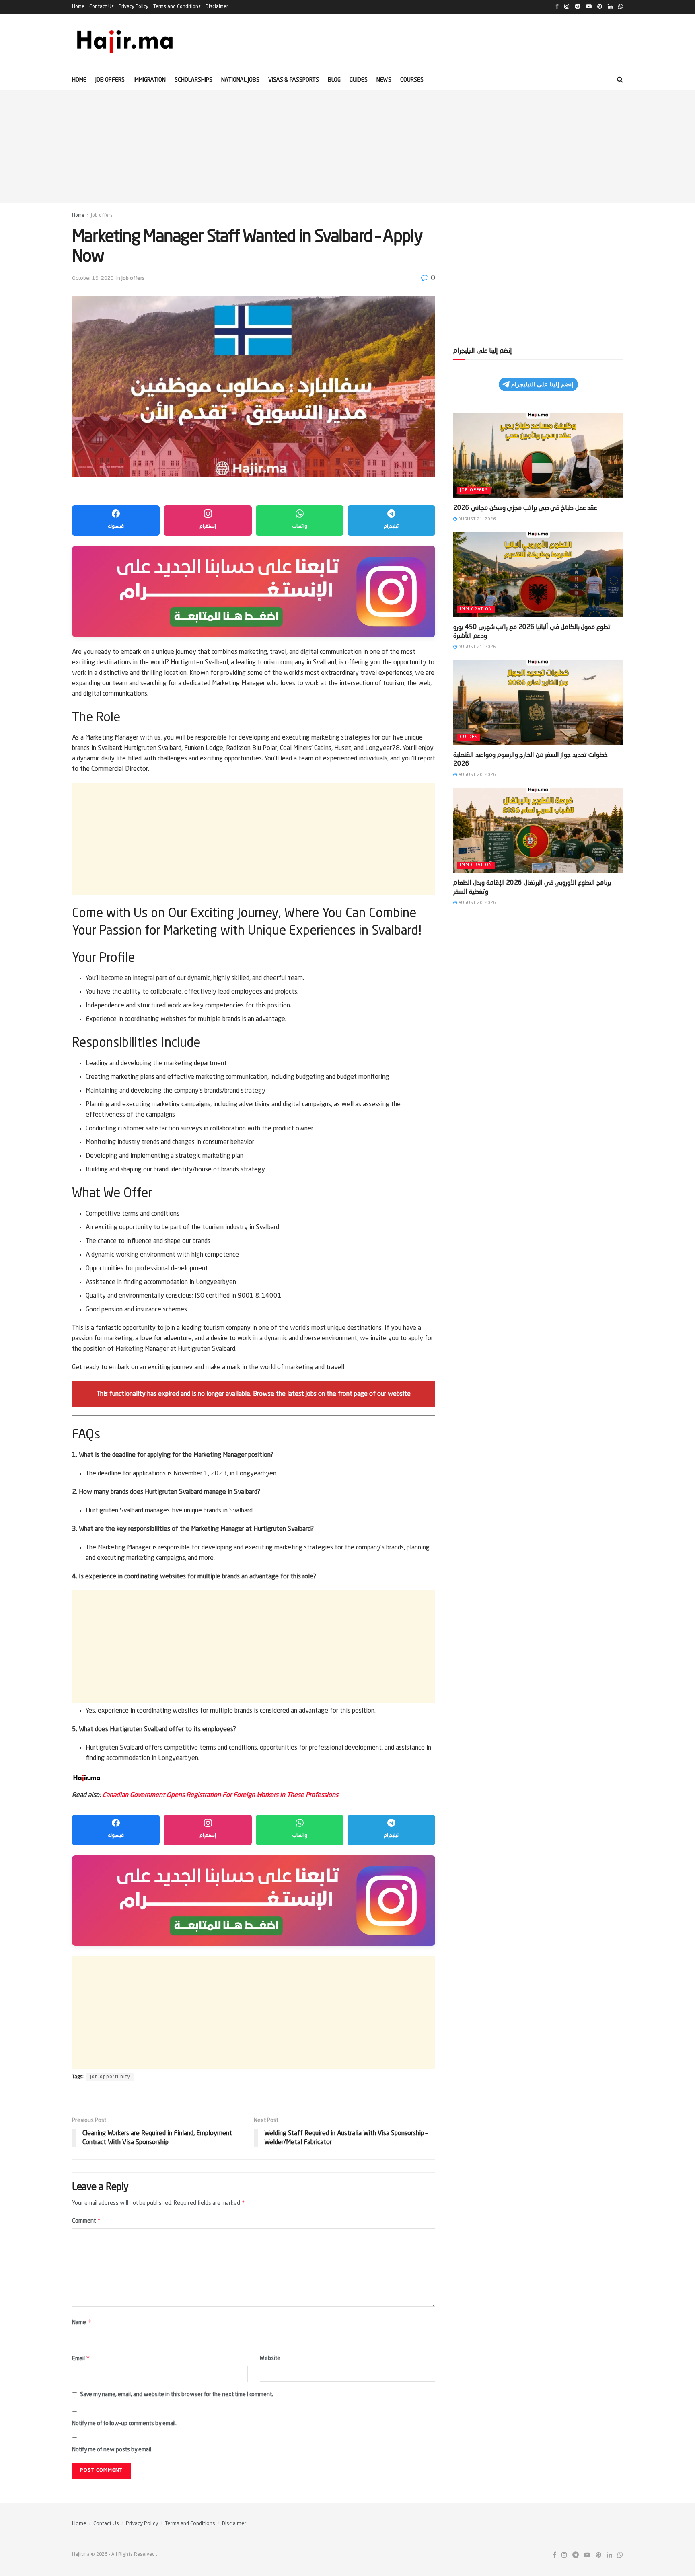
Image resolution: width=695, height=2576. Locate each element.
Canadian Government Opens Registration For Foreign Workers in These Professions (220, 1795)
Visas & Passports (294, 80)
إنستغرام (208, 526)
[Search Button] (620, 80)
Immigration (150, 80)
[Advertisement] (347, 147)
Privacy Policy (134, 7)
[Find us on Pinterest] (598, 2555)
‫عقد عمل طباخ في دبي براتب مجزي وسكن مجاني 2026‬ (525, 508)
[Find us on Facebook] (554, 2555)
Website (270, 2358)
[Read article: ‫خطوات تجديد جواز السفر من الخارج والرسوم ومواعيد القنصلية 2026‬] (538, 702)
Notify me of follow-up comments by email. (124, 2424)
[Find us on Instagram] (564, 2555)
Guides (359, 80)
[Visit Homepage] (125, 42)
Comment (86, 2220)
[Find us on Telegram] (576, 2555)
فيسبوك (116, 526)
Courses (412, 80)
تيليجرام (391, 526)
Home (78, 7)
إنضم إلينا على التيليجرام (542, 384)
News (384, 80)
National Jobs (240, 80)
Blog (334, 80)
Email (81, 2358)
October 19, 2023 (93, 278)
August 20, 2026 (476, 775)
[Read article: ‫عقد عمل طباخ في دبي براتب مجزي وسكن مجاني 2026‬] (538, 455)
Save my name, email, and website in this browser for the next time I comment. (177, 2395)
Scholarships (193, 80)
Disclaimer (217, 7)
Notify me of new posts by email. (112, 2450)
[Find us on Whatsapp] (620, 2555)
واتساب (300, 526)
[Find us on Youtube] (587, 2555)
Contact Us (102, 7)
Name (82, 2322)
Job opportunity (110, 2077)
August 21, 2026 (476, 519)
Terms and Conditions (177, 7)
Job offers (110, 80)
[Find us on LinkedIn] (609, 2555)
